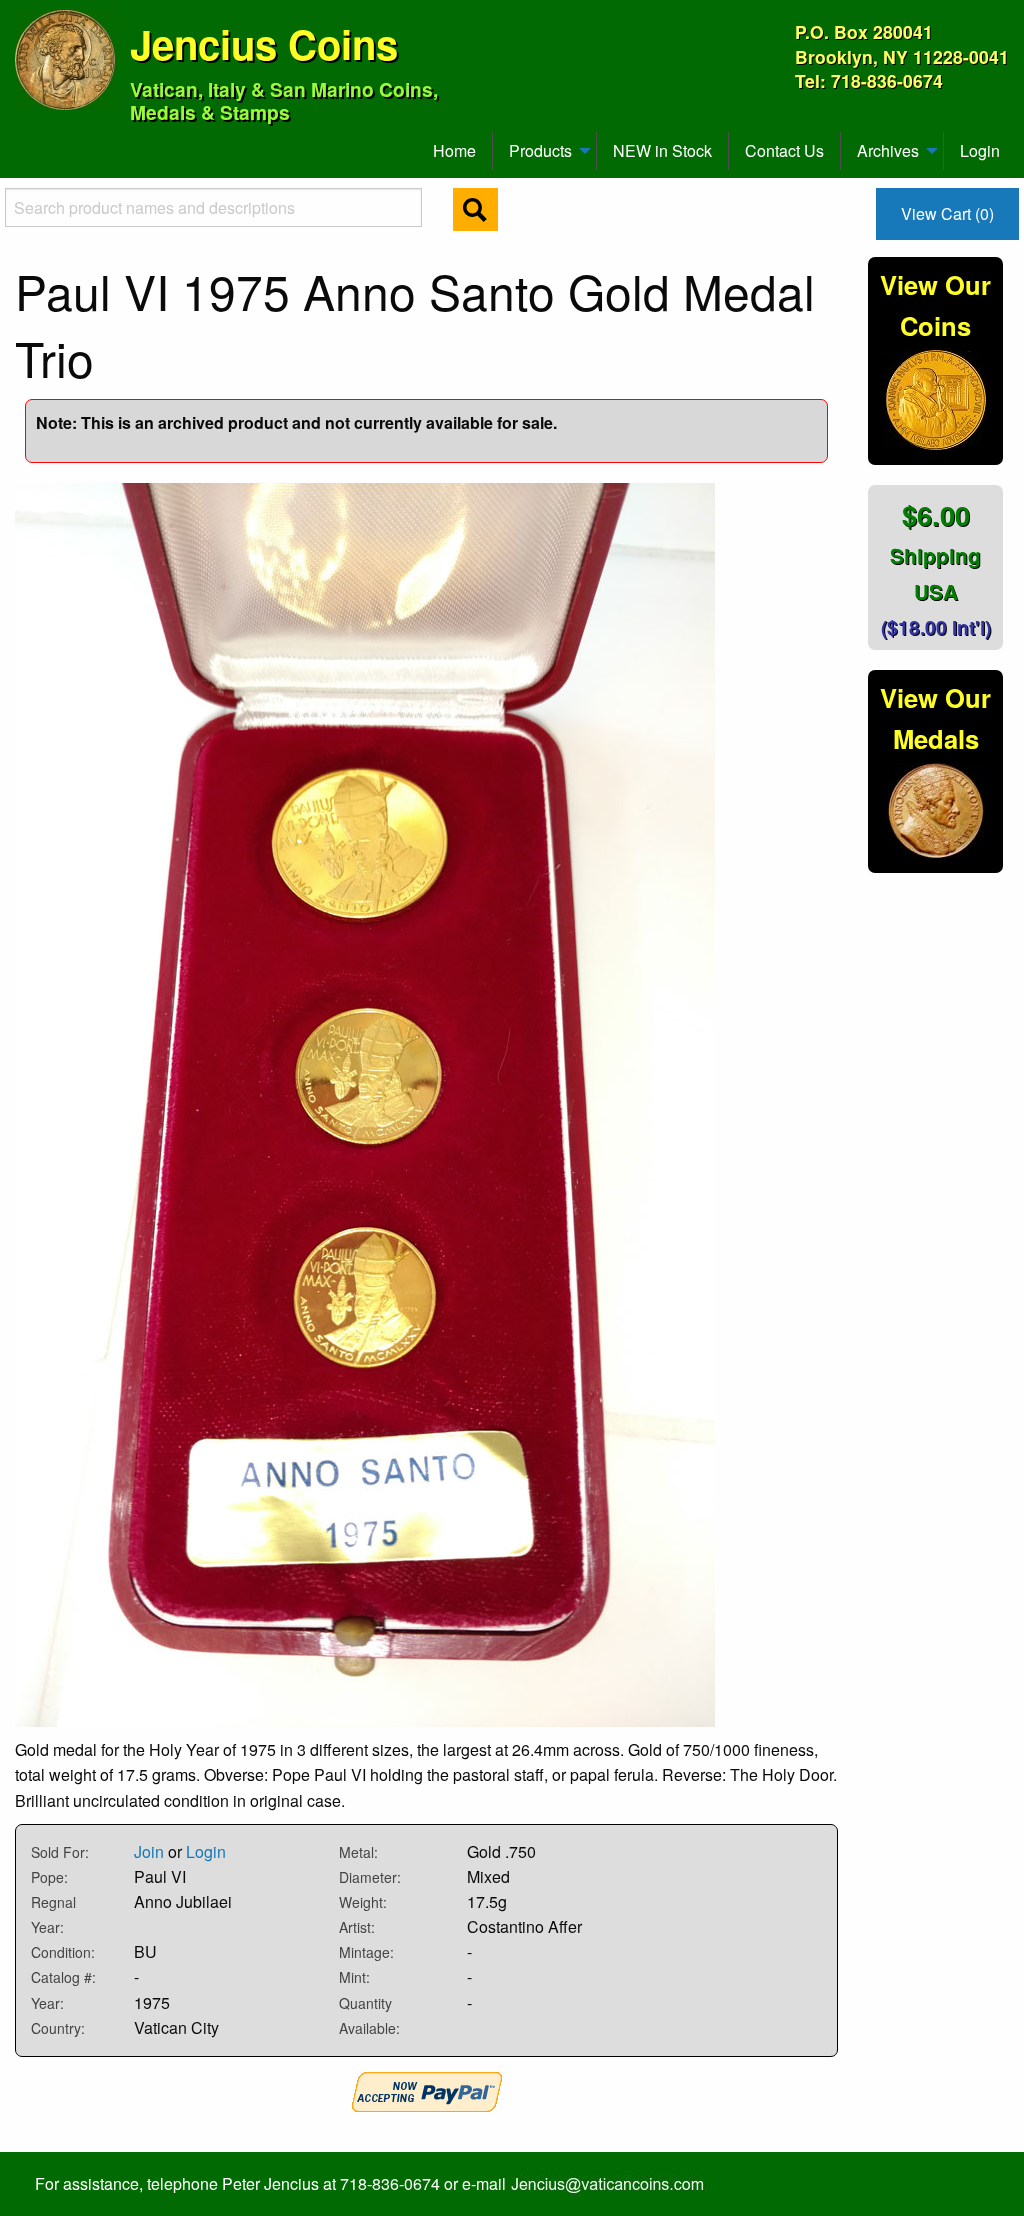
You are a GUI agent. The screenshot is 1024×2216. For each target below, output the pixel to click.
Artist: (357, 1927)
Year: (47, 2003)
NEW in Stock (662, 150)
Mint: (354, 1977)
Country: (58, 2028)
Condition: (63, 1952)
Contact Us (784, 150)
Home (454, 150)
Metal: (358, 1852)
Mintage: (366, 1952)
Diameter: (370, 1877)
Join (149, 1851)
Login (980, 150)
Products (540, 150)
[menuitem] (24, 143)
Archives (888, 150)
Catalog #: (63, 1977)
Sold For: (60, 1852)
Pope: (49, 1877)
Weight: (363, 1902)
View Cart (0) (947, 213)
